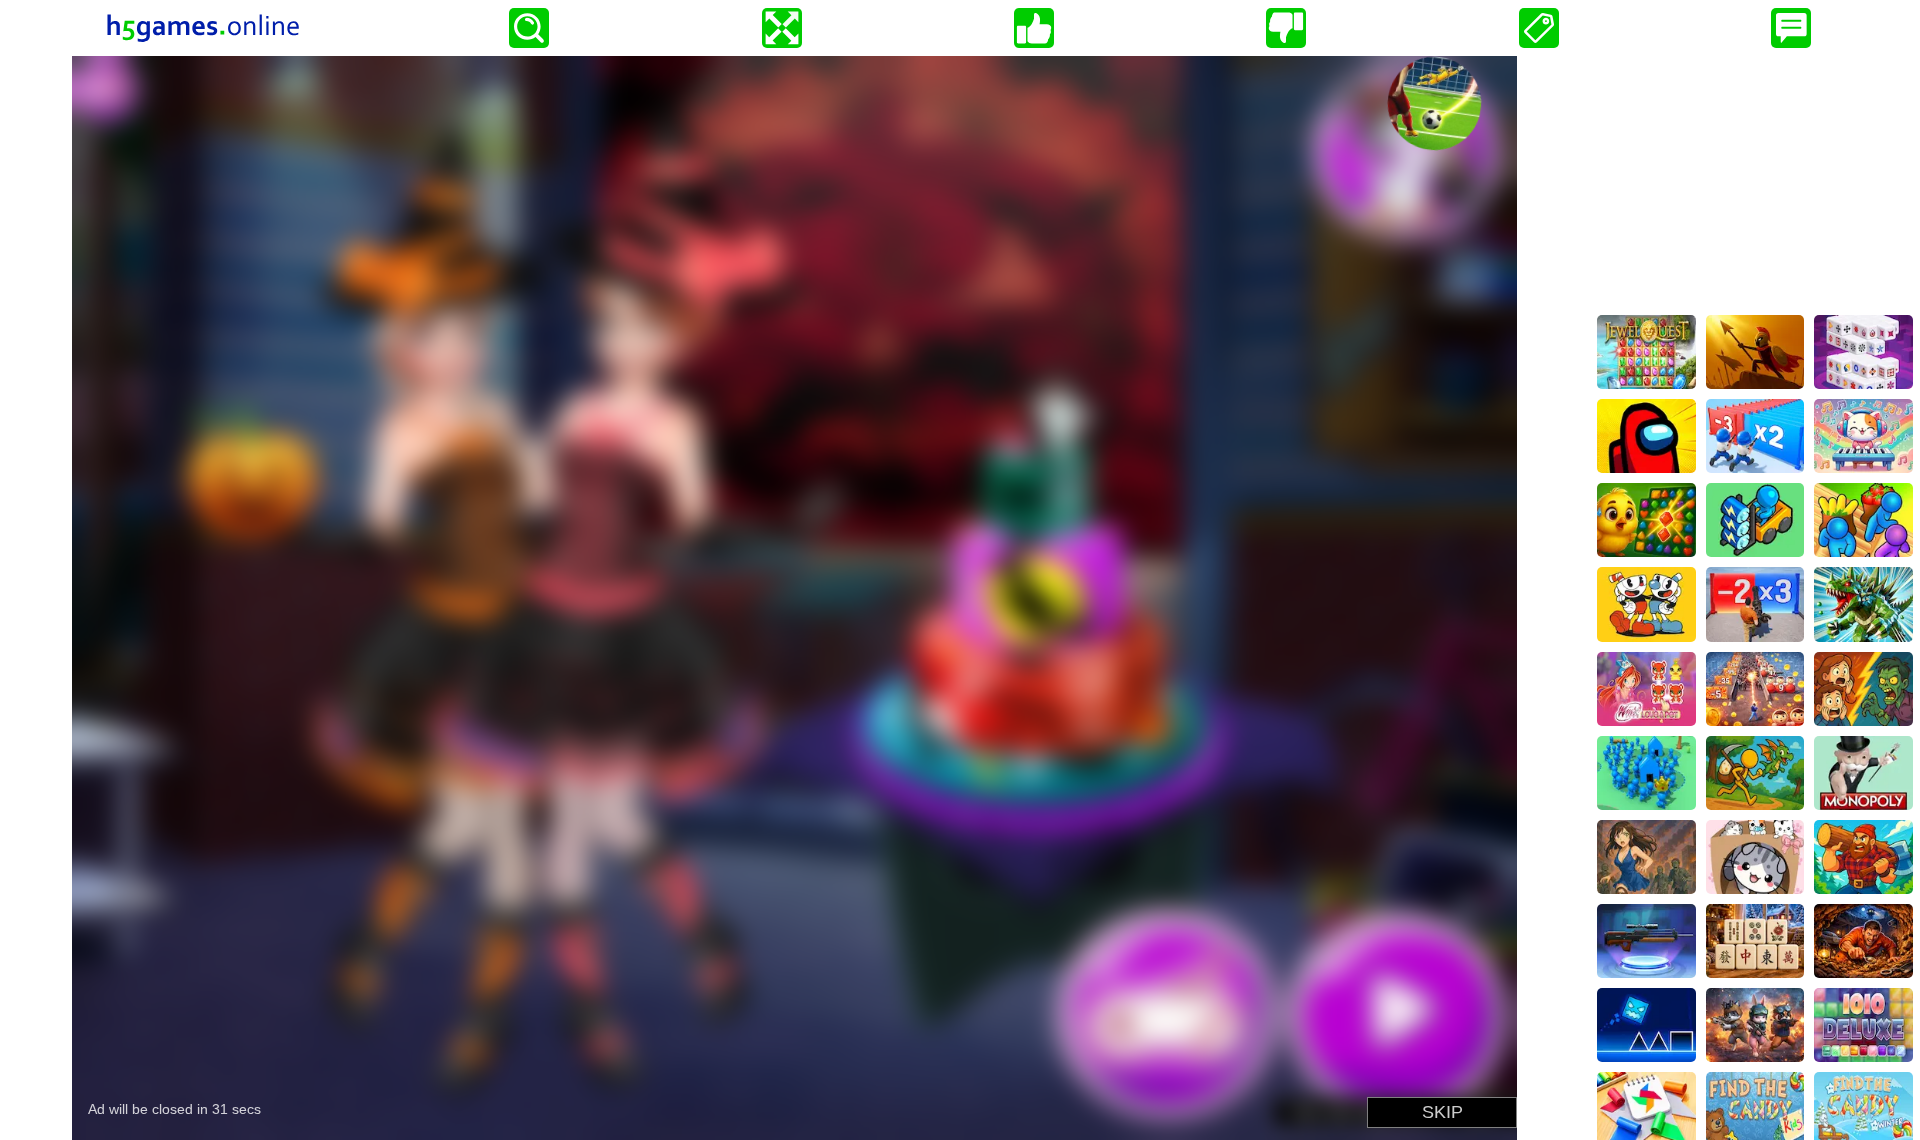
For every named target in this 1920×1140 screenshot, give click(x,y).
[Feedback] (1791, 28)
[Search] (529, 28)
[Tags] (1539, 28)
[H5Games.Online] (203, 28)
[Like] (1034, 28)
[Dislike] (1286, 28)
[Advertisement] (1755, 181)
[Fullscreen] (782, 28)
